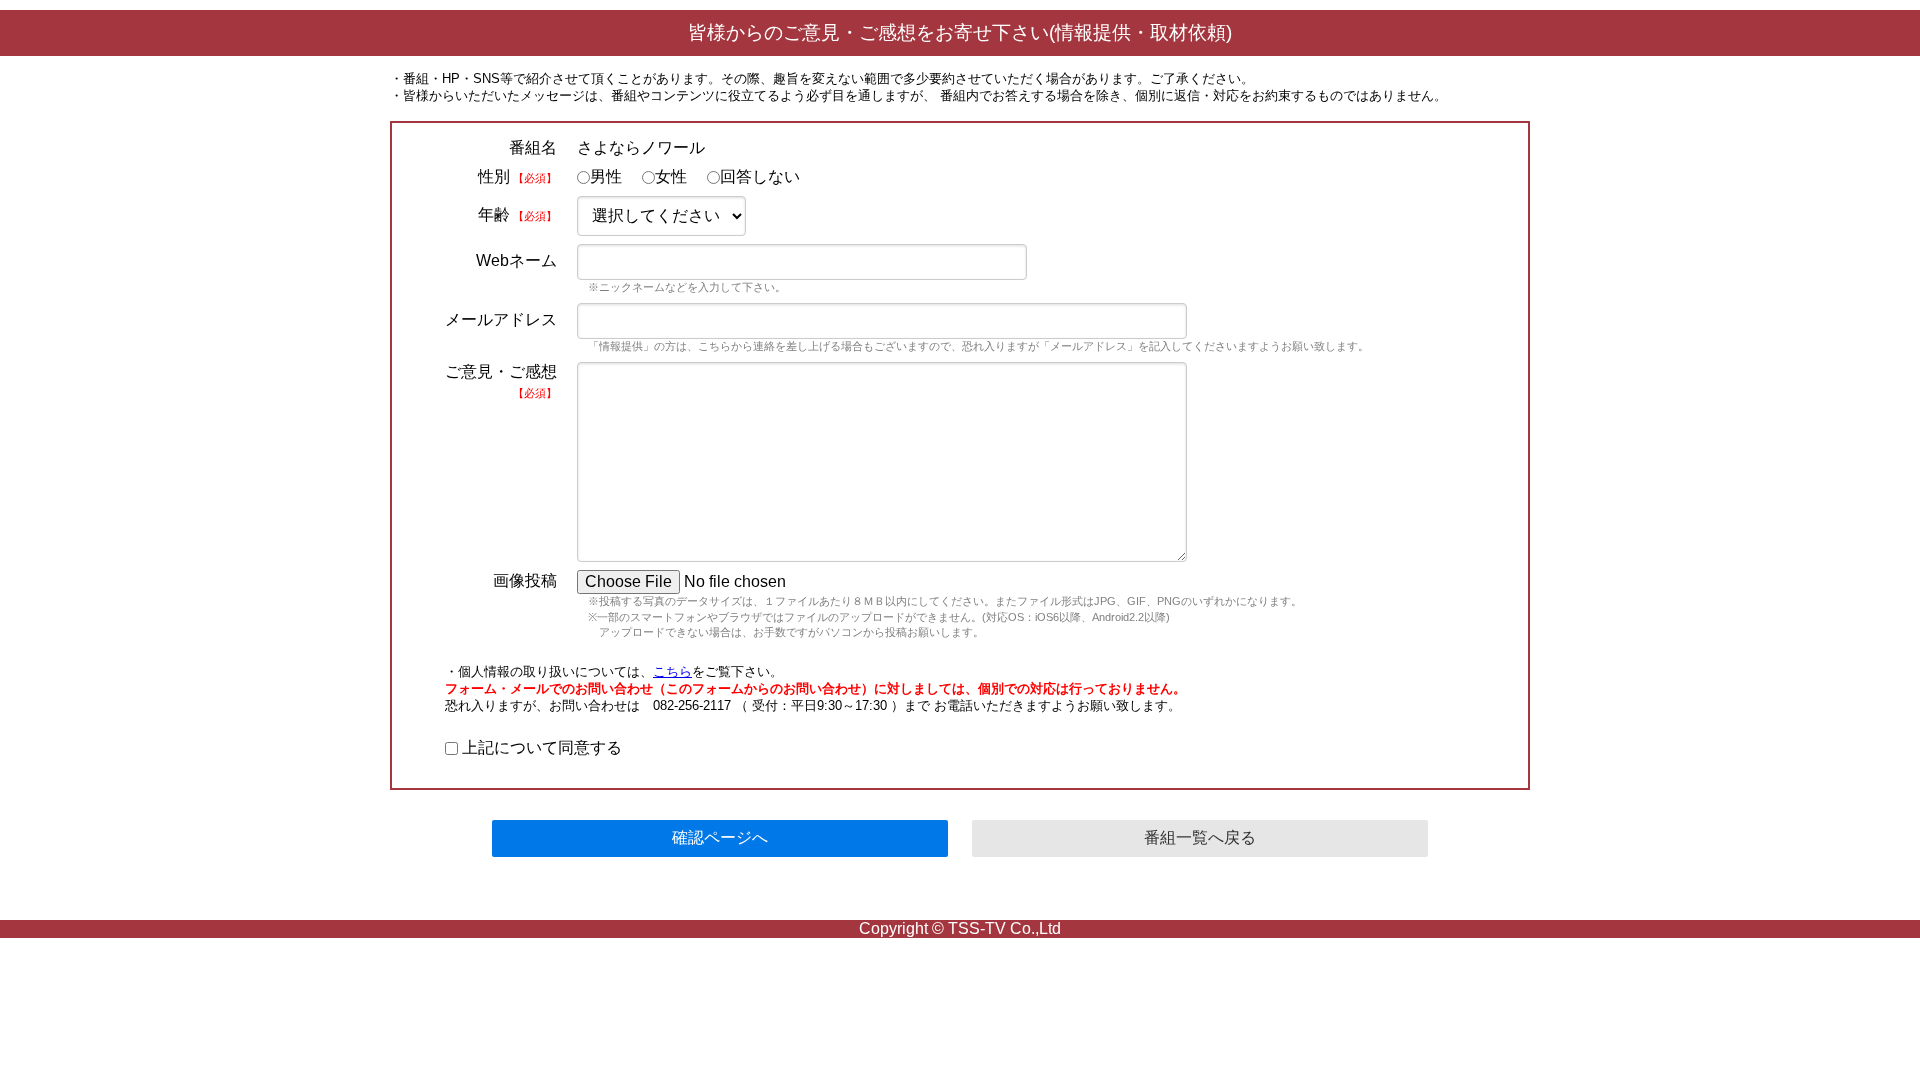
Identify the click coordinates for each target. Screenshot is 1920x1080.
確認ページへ (720, 837)
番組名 (533, 147)
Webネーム (516, 260)
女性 (671, 176)
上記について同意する (540, 747)
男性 (606, 176)
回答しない (760, 176)
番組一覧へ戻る (1200, 837)
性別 (517, 176)
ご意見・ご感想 (501, 381)
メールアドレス (501, 319)
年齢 (517, 214)
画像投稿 (525, 580)
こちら (672, 671)
